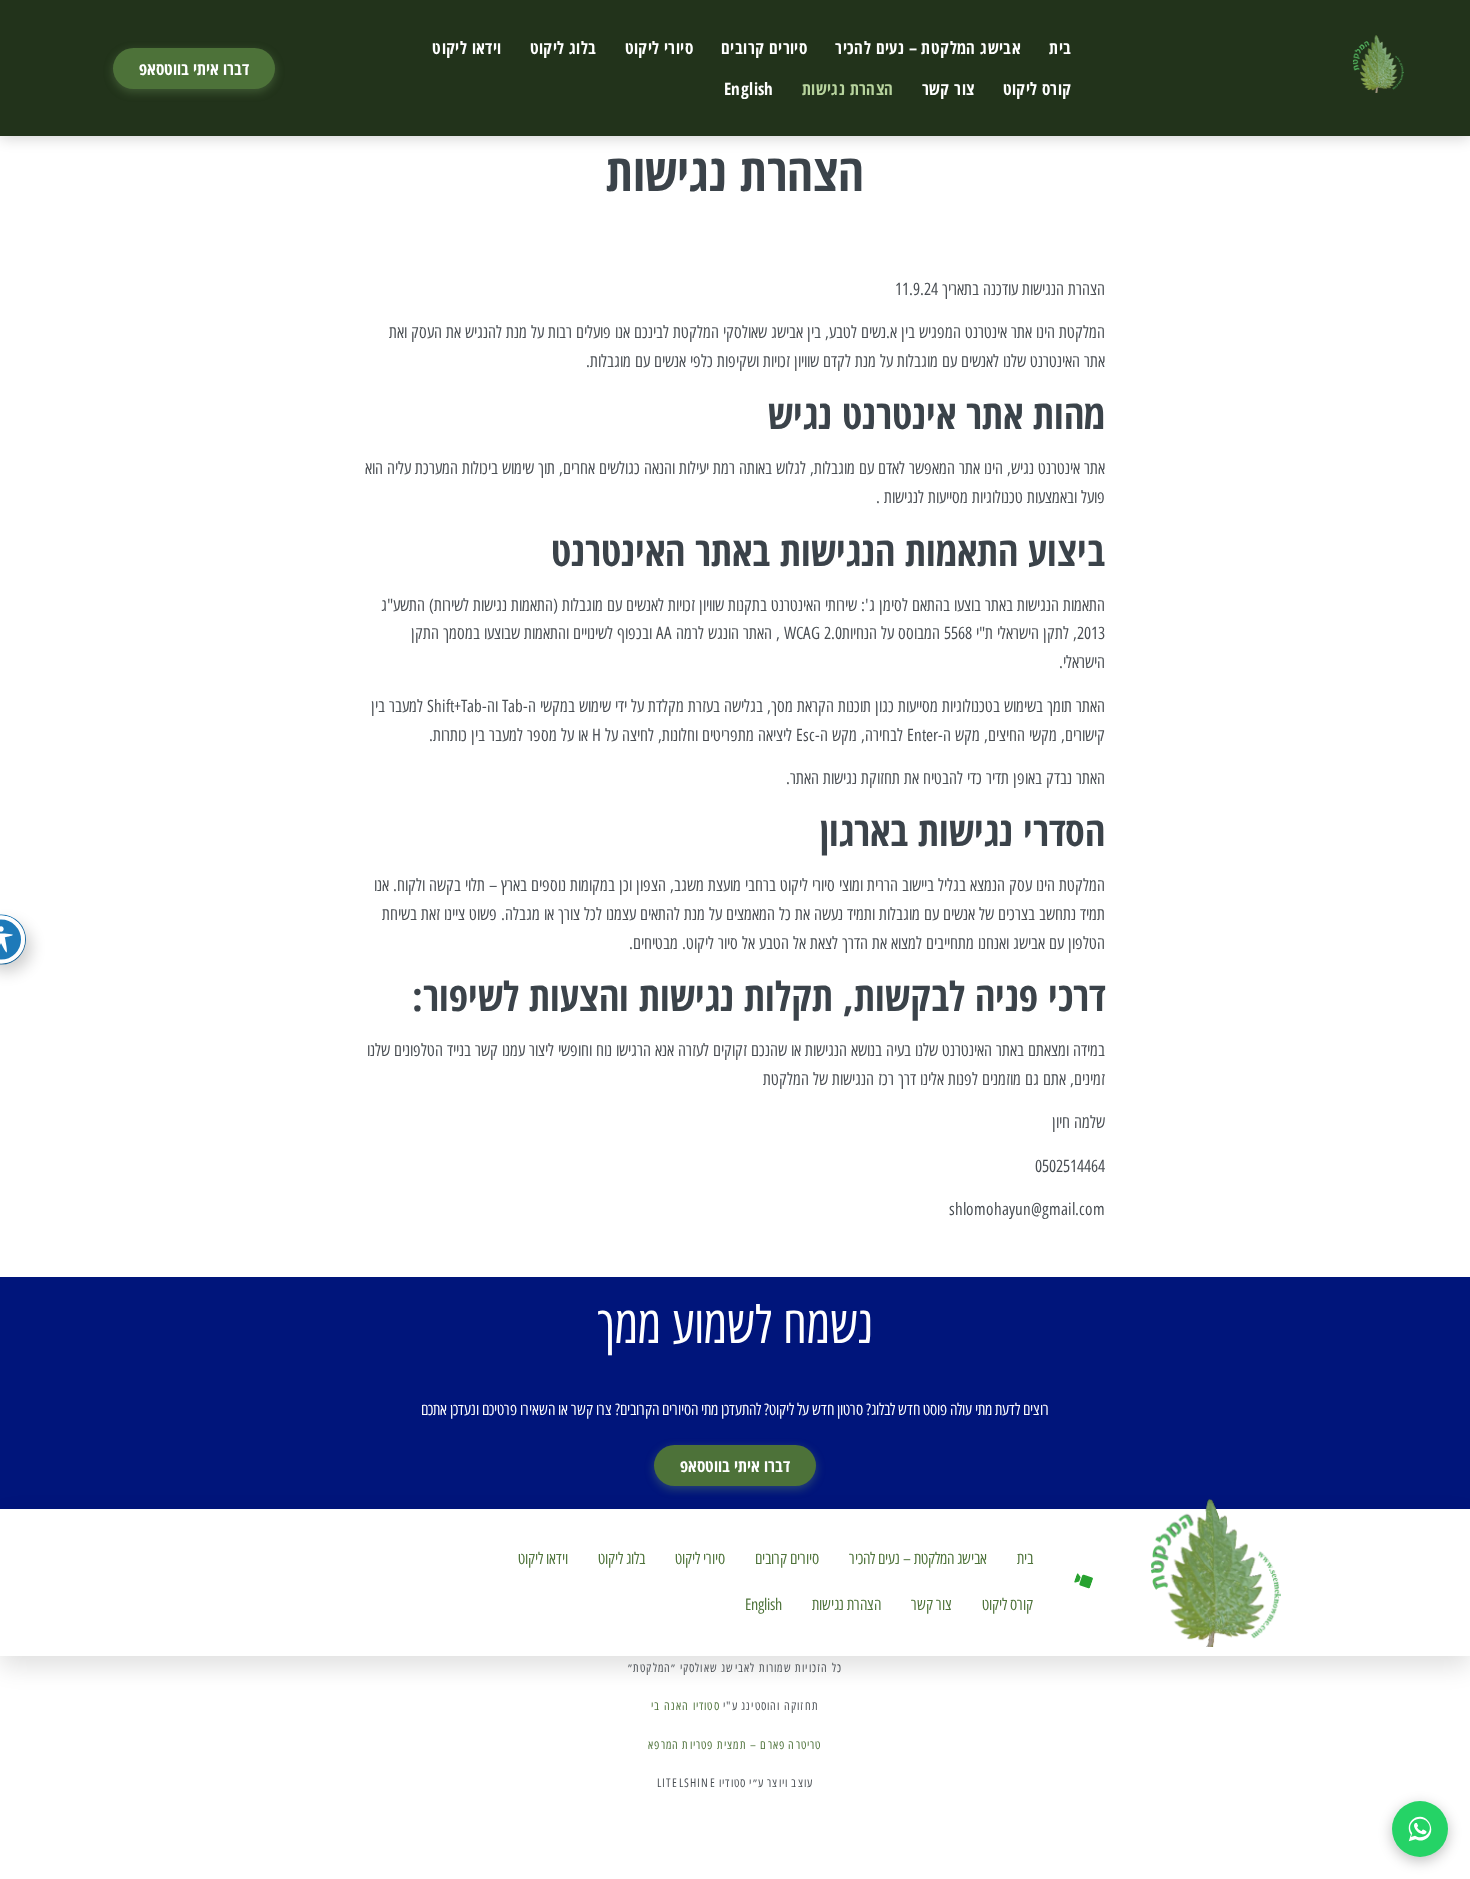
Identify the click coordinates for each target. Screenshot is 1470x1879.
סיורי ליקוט (659, 47)
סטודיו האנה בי (685, 1706)
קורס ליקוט (1037, 88)
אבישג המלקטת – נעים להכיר (928, 47)
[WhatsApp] (1420, 1829)
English (749, 88)
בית (1060, 47)
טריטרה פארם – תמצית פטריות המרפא (734, 1745)
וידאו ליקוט (466, 47)
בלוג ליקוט (563, 47)
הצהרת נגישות (848, 88)
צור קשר (948, 88)
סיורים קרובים (764, 47)
